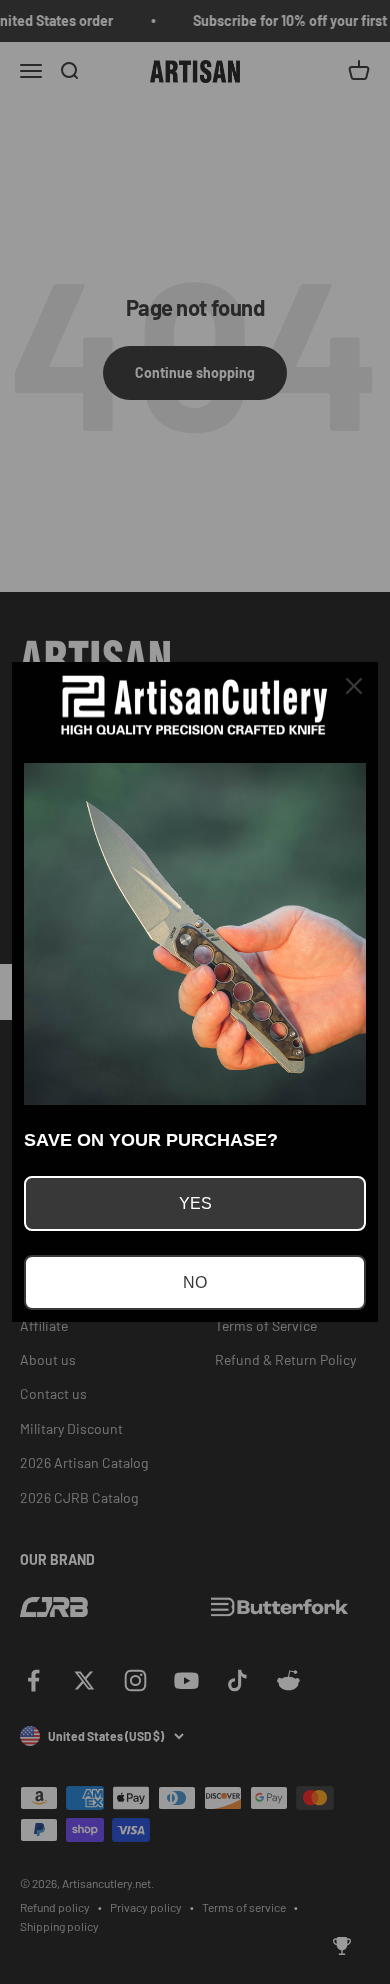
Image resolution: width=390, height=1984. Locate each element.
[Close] (354, 686)
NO (195, 1282)
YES (195, 1203)
